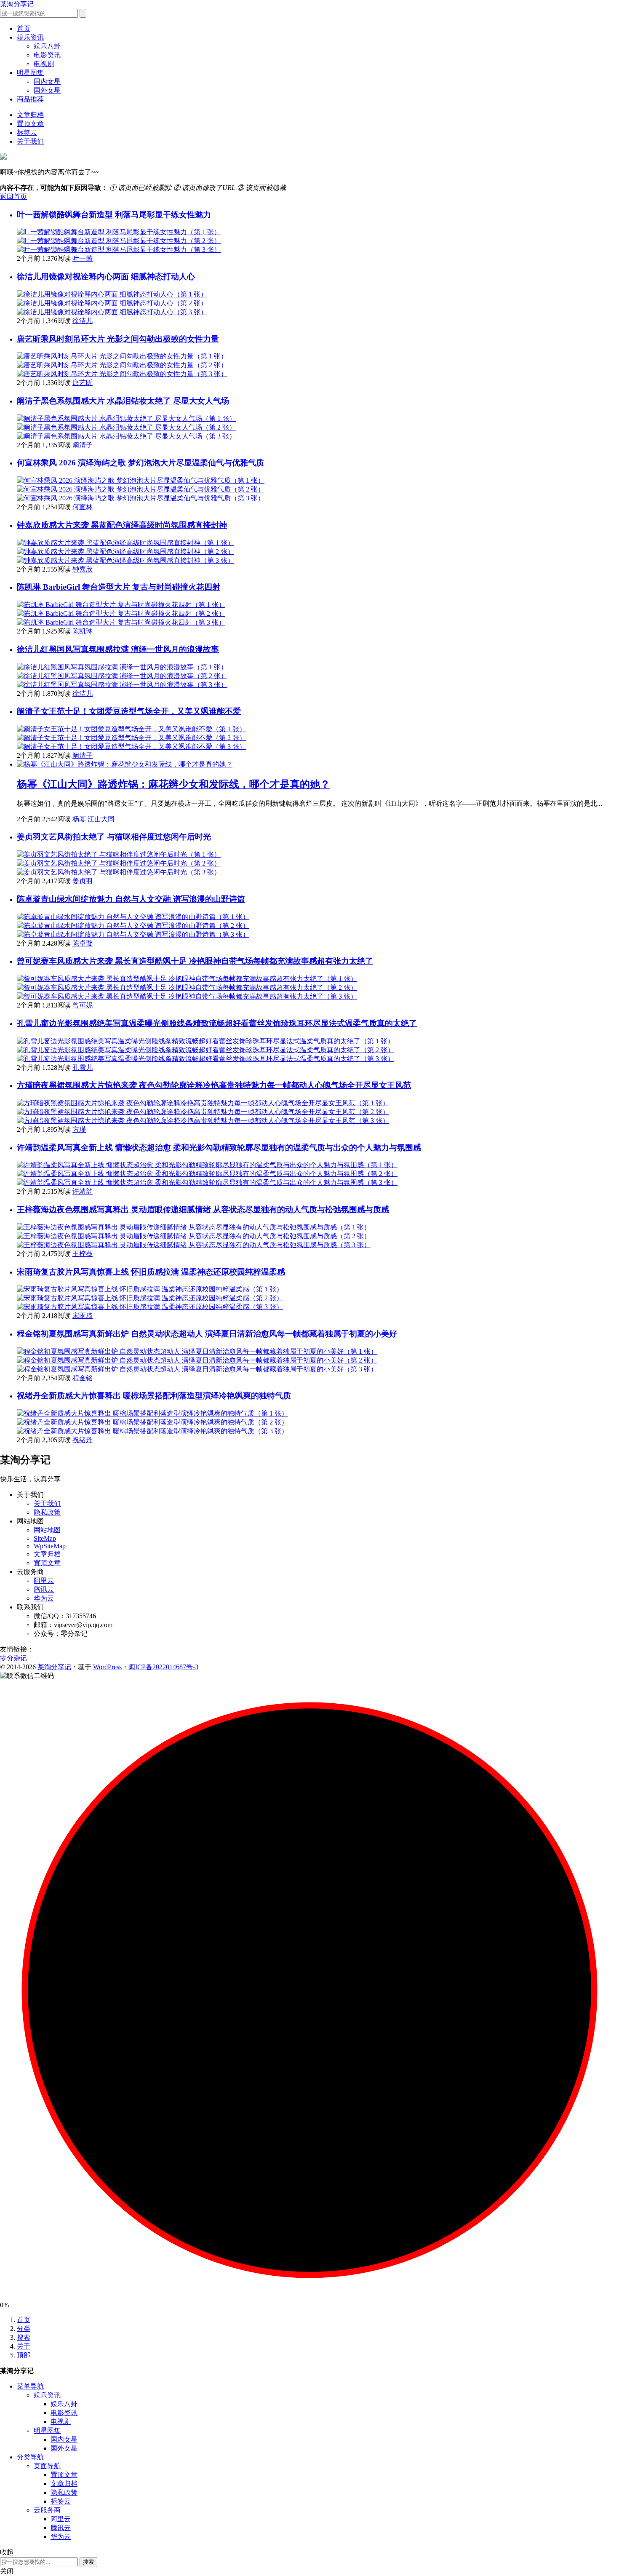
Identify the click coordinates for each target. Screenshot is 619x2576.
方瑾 (79, 1129)
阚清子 (83, 445)
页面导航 (47, 2466)
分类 (24, 2329)
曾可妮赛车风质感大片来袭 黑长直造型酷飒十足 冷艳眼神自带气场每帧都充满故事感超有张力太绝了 (195, 961)
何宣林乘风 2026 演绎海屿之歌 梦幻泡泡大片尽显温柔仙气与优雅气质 (140, 463)
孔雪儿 (83, 1068)
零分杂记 (13, 1658)
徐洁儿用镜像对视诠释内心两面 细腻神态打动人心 (106, 277)
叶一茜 (83, 258)
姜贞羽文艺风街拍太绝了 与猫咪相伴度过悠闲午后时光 (114, 837)
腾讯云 (44, 1589)
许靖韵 (83, 1191)
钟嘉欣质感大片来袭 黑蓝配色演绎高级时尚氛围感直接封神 (122, 525)
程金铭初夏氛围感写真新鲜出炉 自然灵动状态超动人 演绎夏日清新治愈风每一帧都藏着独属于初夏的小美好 (207, 1334)
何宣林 (83, 507)
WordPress (107, 1667)
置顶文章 (30, 124)
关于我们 (30, 141)
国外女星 (47, 90)
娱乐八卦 (47, 46)
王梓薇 (83, 1254)
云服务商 (47, 2510)
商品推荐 (30, 99)
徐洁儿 (83, 321)
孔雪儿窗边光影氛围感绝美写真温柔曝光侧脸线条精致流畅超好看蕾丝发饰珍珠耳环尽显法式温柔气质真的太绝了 (217, 1023)
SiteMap (45, 1538)
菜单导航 (30, 2386)
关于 (24, 2346)
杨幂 (79, 819)
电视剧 (44, 64)
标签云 (27, 132)
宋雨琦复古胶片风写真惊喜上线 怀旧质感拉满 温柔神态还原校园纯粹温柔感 (151, 1272)
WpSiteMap (50, 1546)
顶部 (24, 2355)
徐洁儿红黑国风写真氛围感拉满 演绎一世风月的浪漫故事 (118, 649)
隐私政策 (47, 1512)
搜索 (24, 2337)
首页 (24, 28)
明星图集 (30, 73)
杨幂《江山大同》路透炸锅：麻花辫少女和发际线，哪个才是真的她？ (173, 784)
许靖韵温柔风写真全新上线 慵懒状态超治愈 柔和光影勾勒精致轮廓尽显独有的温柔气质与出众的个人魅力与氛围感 (219, 1148)
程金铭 (83, 1378)
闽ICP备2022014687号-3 (163, 1667)
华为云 (44, 1598)
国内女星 (47, 82)
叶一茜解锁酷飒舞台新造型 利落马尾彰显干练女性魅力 (114, 215)
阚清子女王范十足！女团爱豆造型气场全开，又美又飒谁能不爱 (129, 711)
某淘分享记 (17, 4)
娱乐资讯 (30, 37)
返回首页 (13, 196)
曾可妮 (83, 1005)
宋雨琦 (83, 1316)
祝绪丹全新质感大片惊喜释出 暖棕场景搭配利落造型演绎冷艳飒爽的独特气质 (154, 1396)
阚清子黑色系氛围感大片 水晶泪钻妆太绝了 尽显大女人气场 (123, 401)
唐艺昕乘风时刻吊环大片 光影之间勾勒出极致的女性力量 (118, 339)
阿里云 (44, 1581)
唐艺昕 (83, 383)
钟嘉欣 (83, 569)
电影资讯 (47, 55)
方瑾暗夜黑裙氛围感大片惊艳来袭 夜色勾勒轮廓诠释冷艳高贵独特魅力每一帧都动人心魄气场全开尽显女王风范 (214, 1085)
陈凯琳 (83, 631)
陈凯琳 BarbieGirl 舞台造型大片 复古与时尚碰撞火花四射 (119, 587)
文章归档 (30, 115)
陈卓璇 (83, 943)
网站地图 (47, 1530)
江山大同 (101, 819)
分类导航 (30, 2457)
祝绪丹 (83, 1440)
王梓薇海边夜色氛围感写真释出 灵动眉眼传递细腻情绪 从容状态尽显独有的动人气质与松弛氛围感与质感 (203, 1209)
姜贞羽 (83, 881)
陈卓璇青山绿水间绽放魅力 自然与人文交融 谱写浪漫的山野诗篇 (131, 899)
